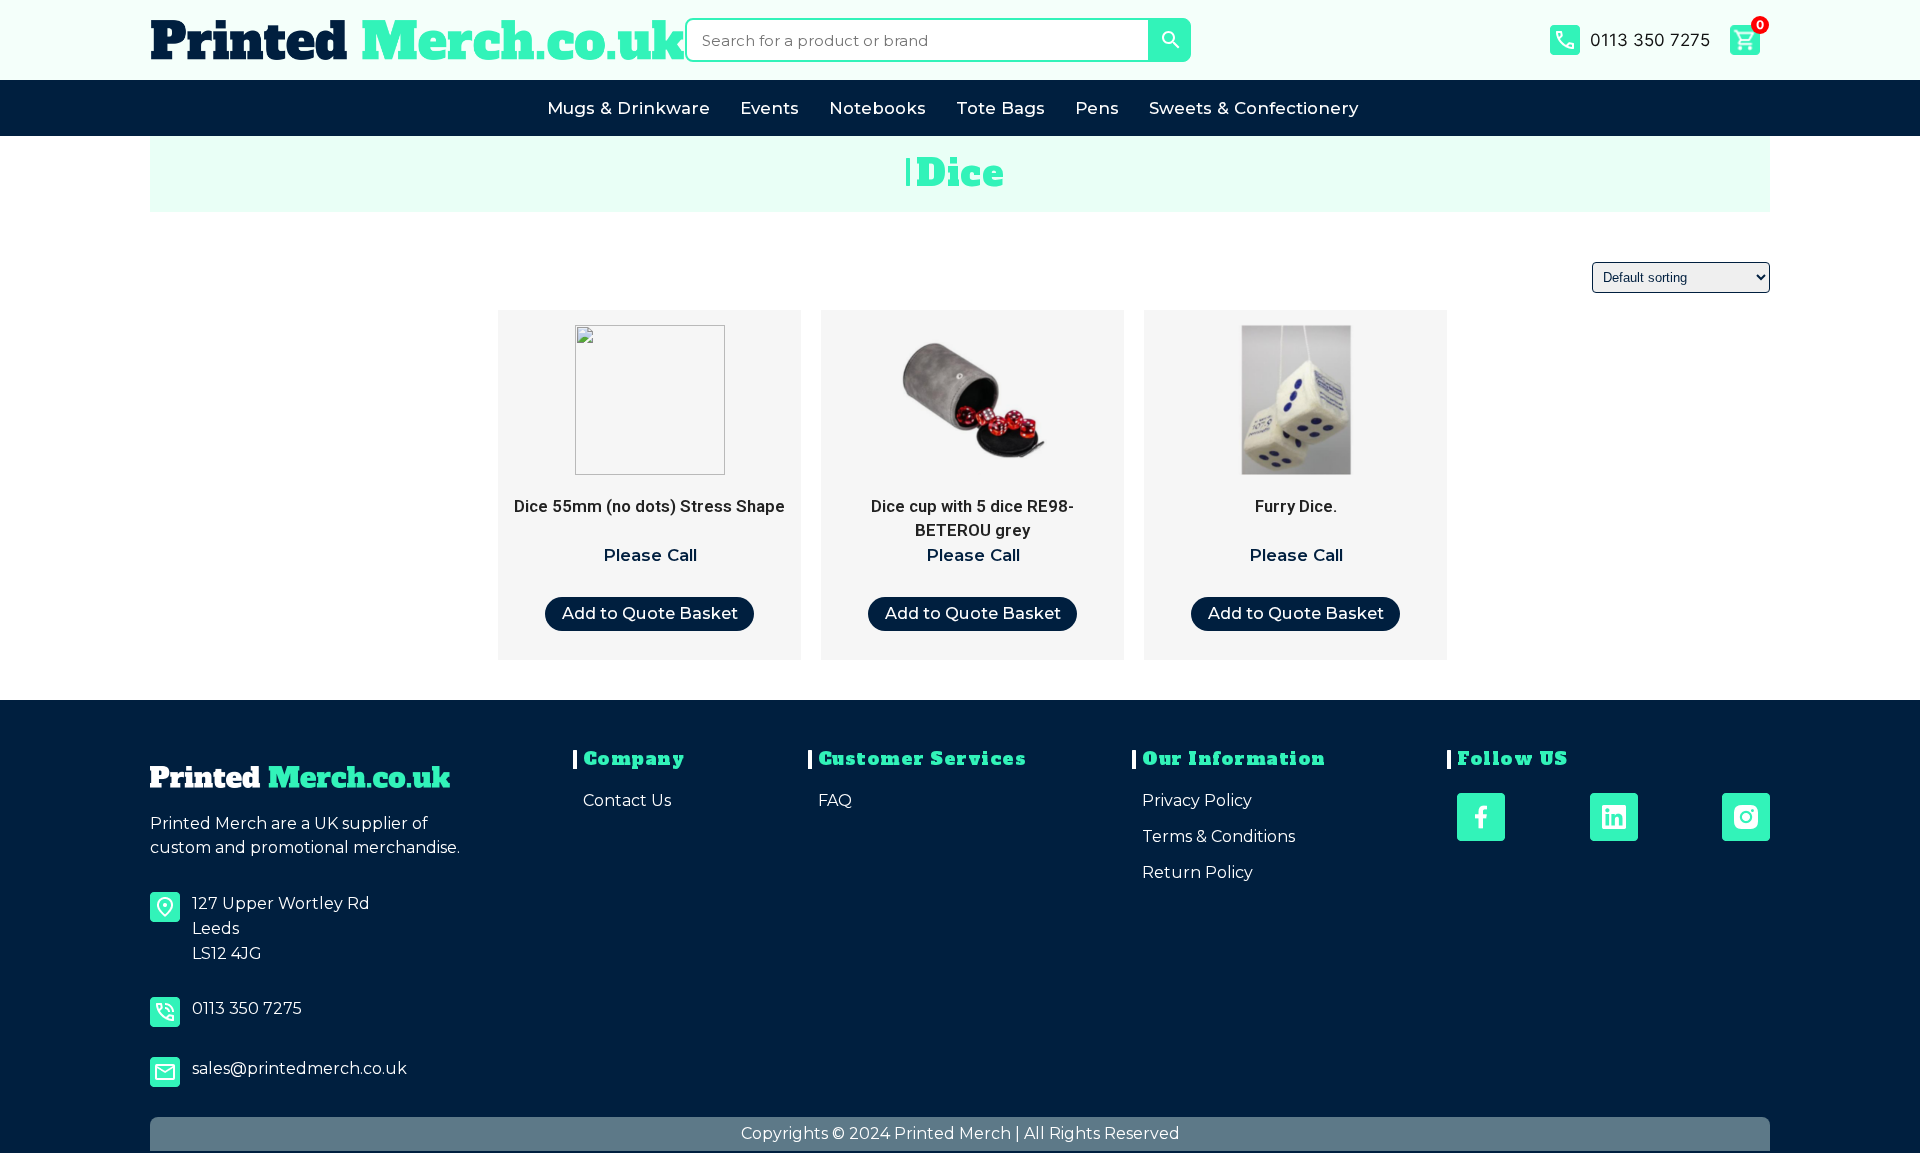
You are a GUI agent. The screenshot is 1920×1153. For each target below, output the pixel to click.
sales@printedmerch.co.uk (299, 1068)
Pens (1097, 108)
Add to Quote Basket (650, 613)
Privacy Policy (1197, 800)
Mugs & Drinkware (628, 108)
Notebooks (877, 108)
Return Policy (1197, 872)
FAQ (835, 800)
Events (769, 108)
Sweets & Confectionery (1253, 108)
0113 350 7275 (1650, 40)
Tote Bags (1000, 108)
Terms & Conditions (1218, 836)
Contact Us (627, 800)
